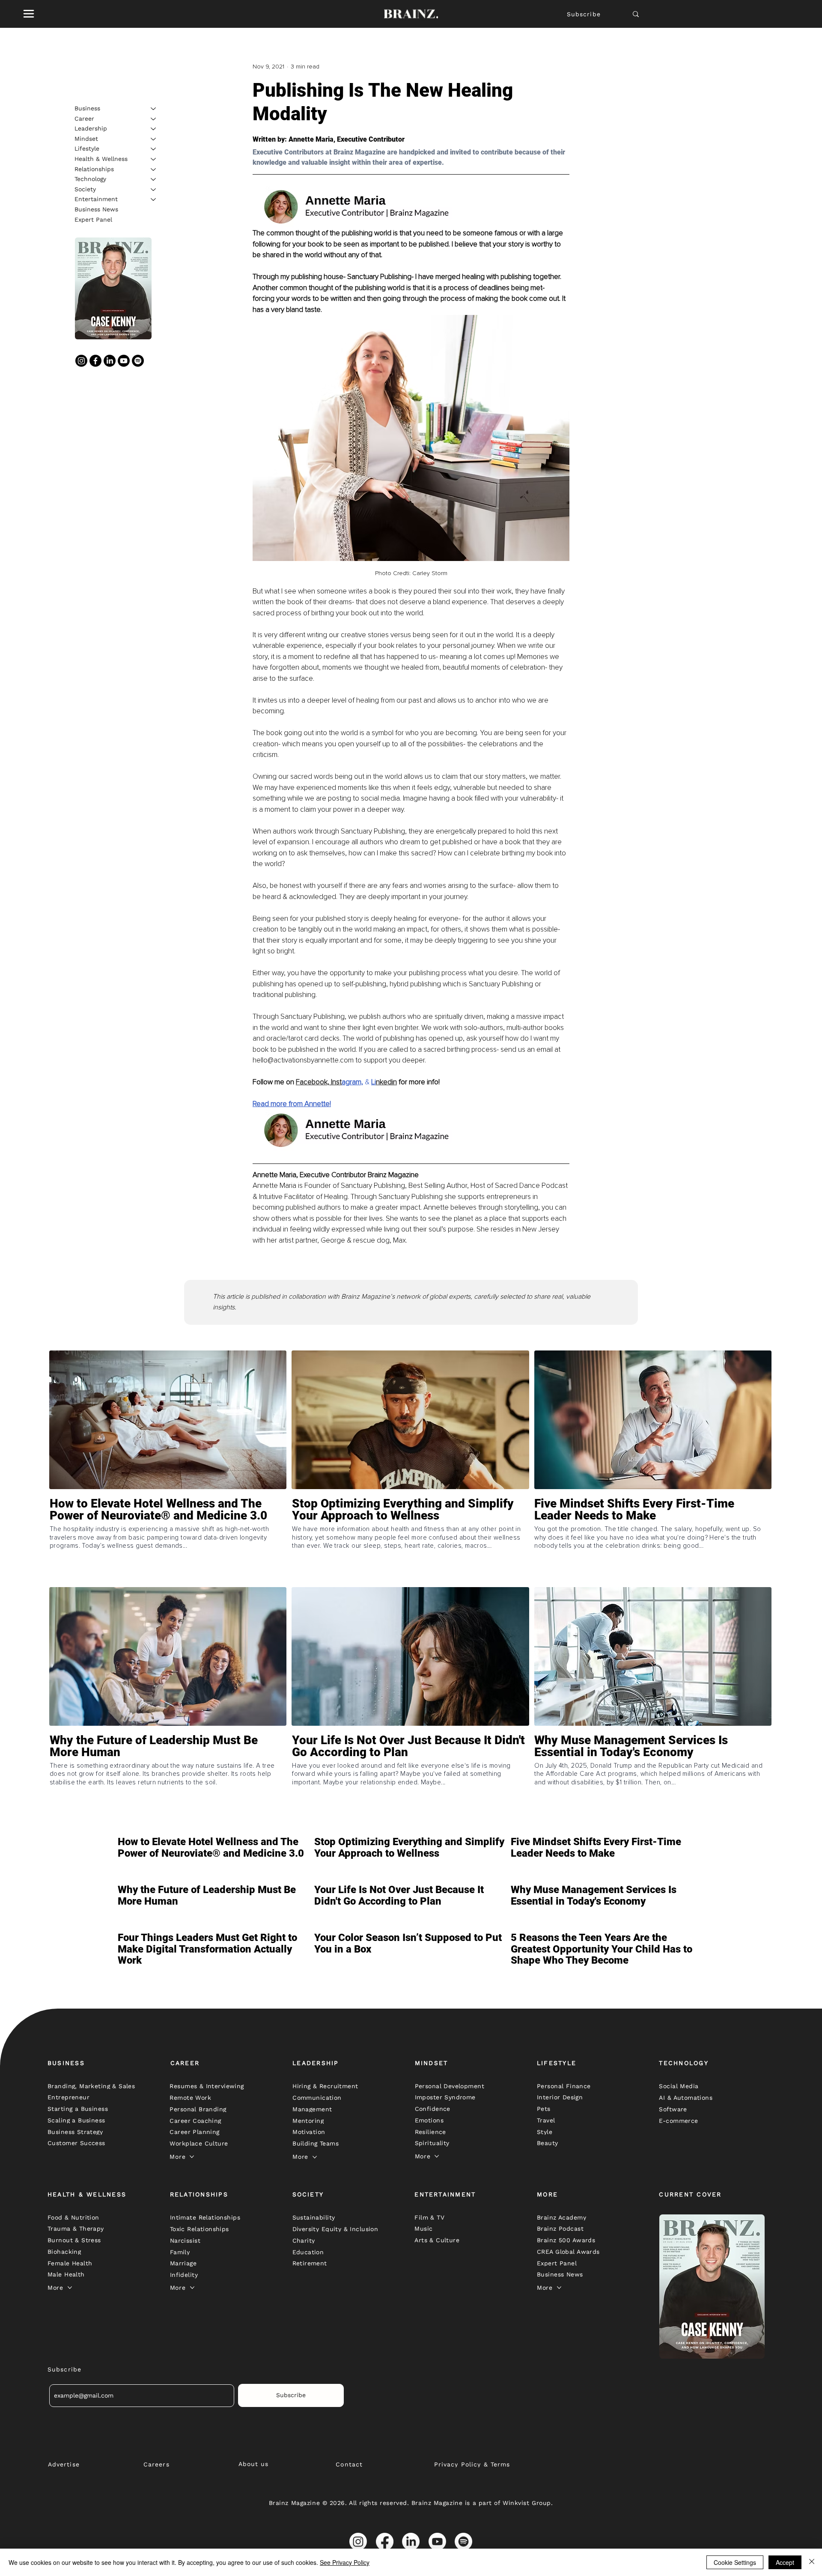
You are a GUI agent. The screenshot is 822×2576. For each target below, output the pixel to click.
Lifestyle (87, 148)
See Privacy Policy (345, 2562)
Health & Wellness (101, 159)
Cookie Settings (735, 2562)
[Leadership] (154, 129)
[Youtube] (124, 361)
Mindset (86, 139)
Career (84, 119)
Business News (96, 209)
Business (87, 108)
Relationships (94, 169)
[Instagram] (81, 361)
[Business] (154, 109)
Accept (785, 2562)
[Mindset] (154, 139)
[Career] (154, 119)
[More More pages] (192, 2157)
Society (85, 189)
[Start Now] (168, 1540)
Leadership (91, 128)
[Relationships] (154, 169)
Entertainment (96, 199)
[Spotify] (138, 361)
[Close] (812, 2562)
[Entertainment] (154, 199)
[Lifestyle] (154, 149)
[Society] (154, 190)
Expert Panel (93, 220)
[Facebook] (95, 361)
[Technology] (154, 179)
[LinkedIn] (110, 361)
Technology (90, 179)
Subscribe (584, 14)
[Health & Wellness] (154, 159)
